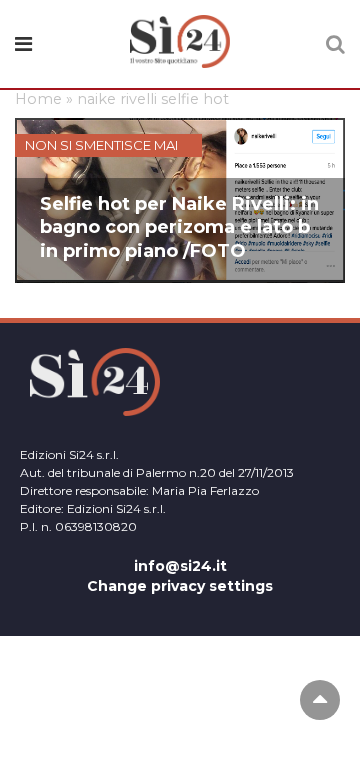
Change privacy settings (180, 586)
